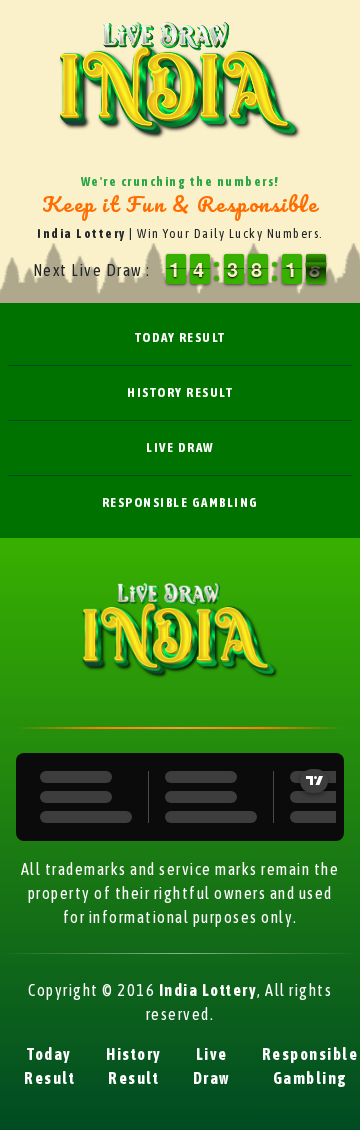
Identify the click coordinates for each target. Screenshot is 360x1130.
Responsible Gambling (180, 502)
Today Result (180, 337)
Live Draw (180, 447)
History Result (180, 392)
